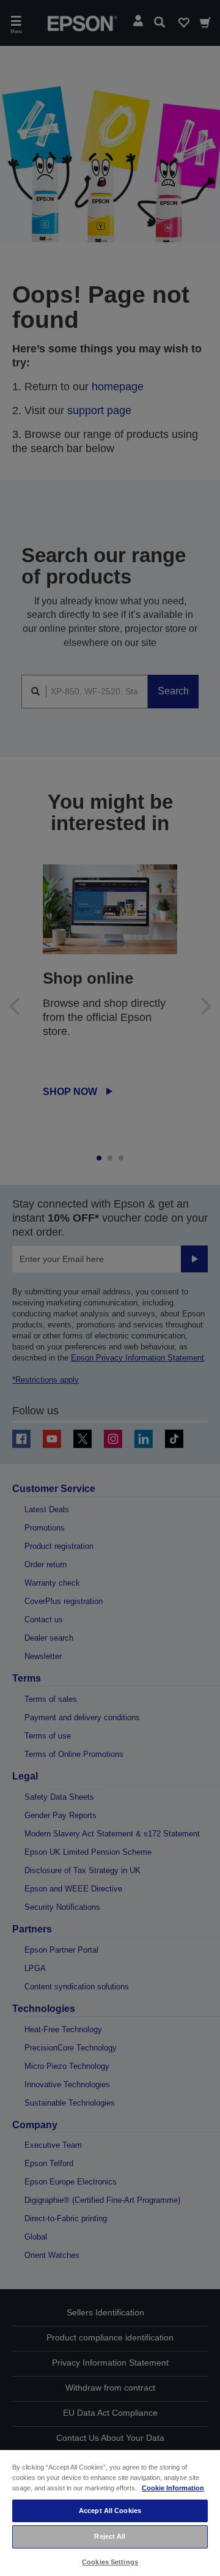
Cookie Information (173, 2488)
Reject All (110, 2536)
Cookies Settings (110, 2562)
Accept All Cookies (110, 2511)
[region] (110, 2512)
